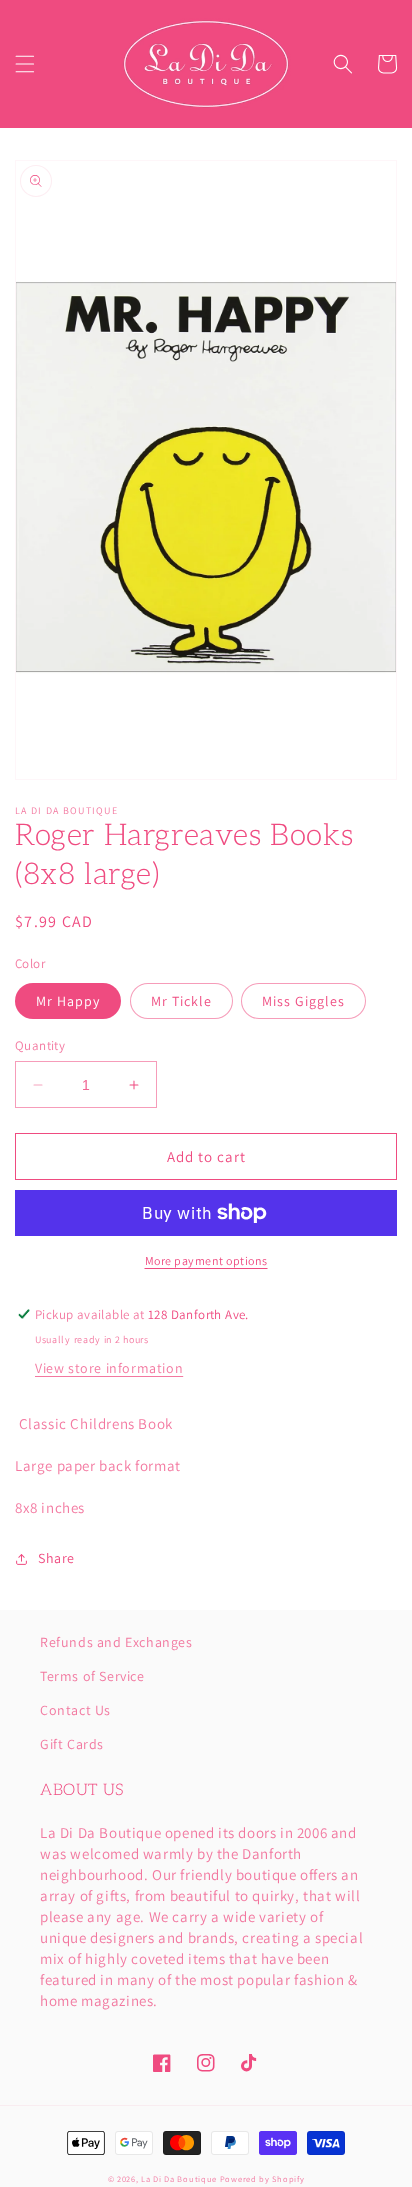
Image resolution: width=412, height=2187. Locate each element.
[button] (25, 64)
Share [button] (56, 1558)
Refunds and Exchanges (116, 1642)
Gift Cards (72, 1744)
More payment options (206, 1260)
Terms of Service (92, 1676)
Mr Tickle (181, 1001)
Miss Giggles (303, 1001)
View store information (109, 1368)
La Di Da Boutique (179, 2178)
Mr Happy (68, 1001)
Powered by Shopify (262, 2178)
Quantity (40, 1045)
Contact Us (75, 1710)
